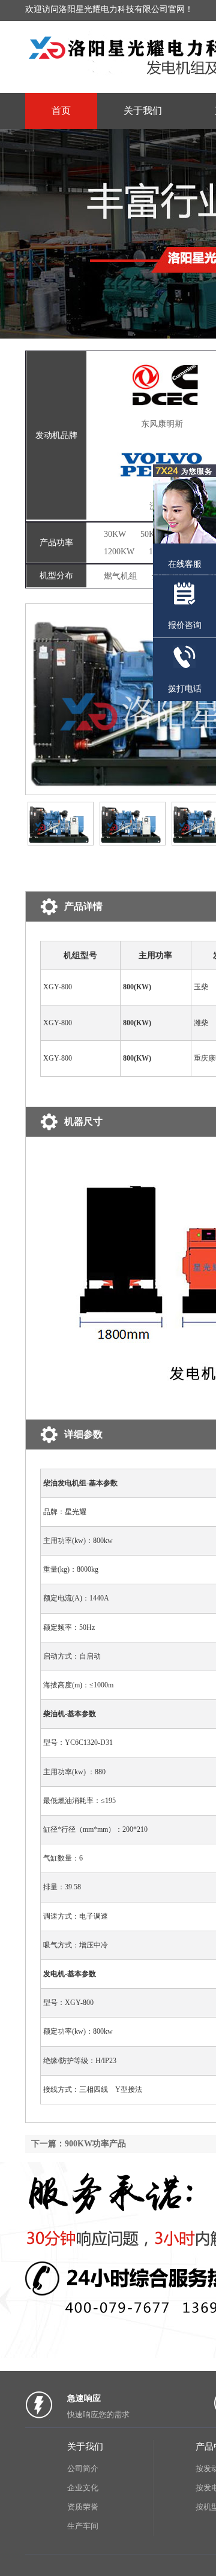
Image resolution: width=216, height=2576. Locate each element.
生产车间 (83, 2526)
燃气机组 (121, 576)
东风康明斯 (162, 424)
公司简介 (83, 2468)
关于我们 (143, 111)
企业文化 (83, 2488)
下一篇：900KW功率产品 (79, 2144)
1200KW (119, 552)
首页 (61, 111)
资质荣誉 (83, 2507)
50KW (151, 534)
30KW (115, 534)
